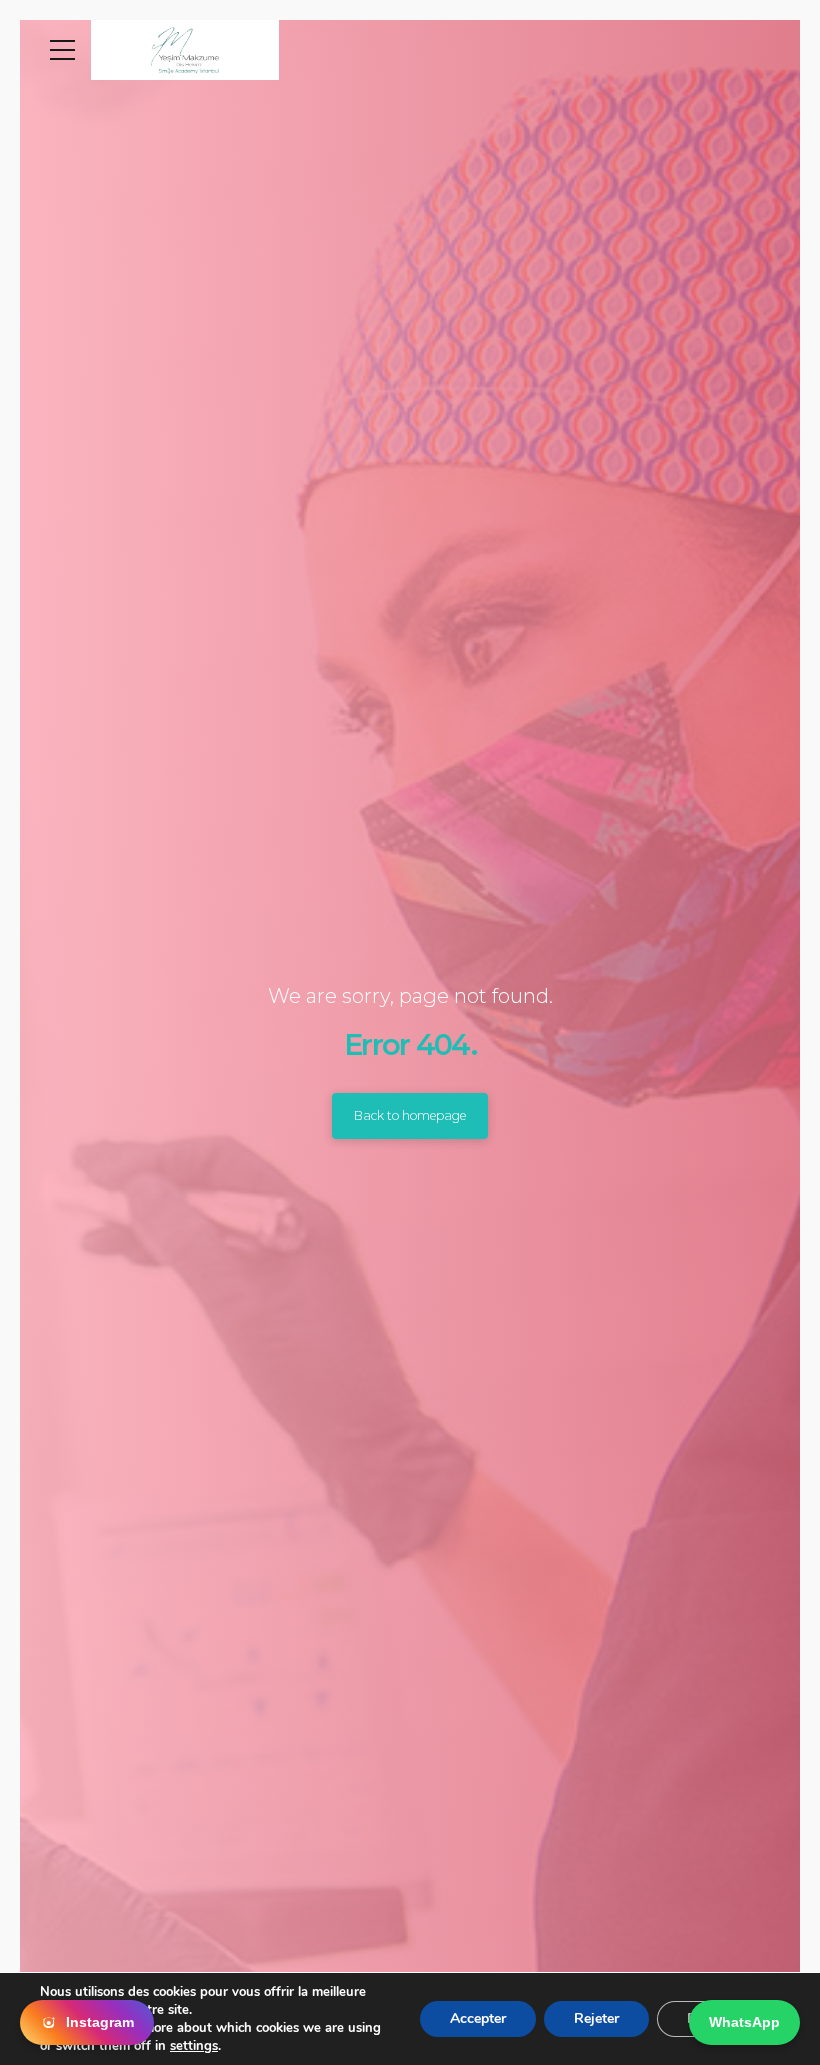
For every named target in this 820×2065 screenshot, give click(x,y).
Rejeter (596, 2018)
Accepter (478, 2018)
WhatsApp (744, 2022)
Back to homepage (410, 1115)
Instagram (100, 2022)
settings (194, 2046)
